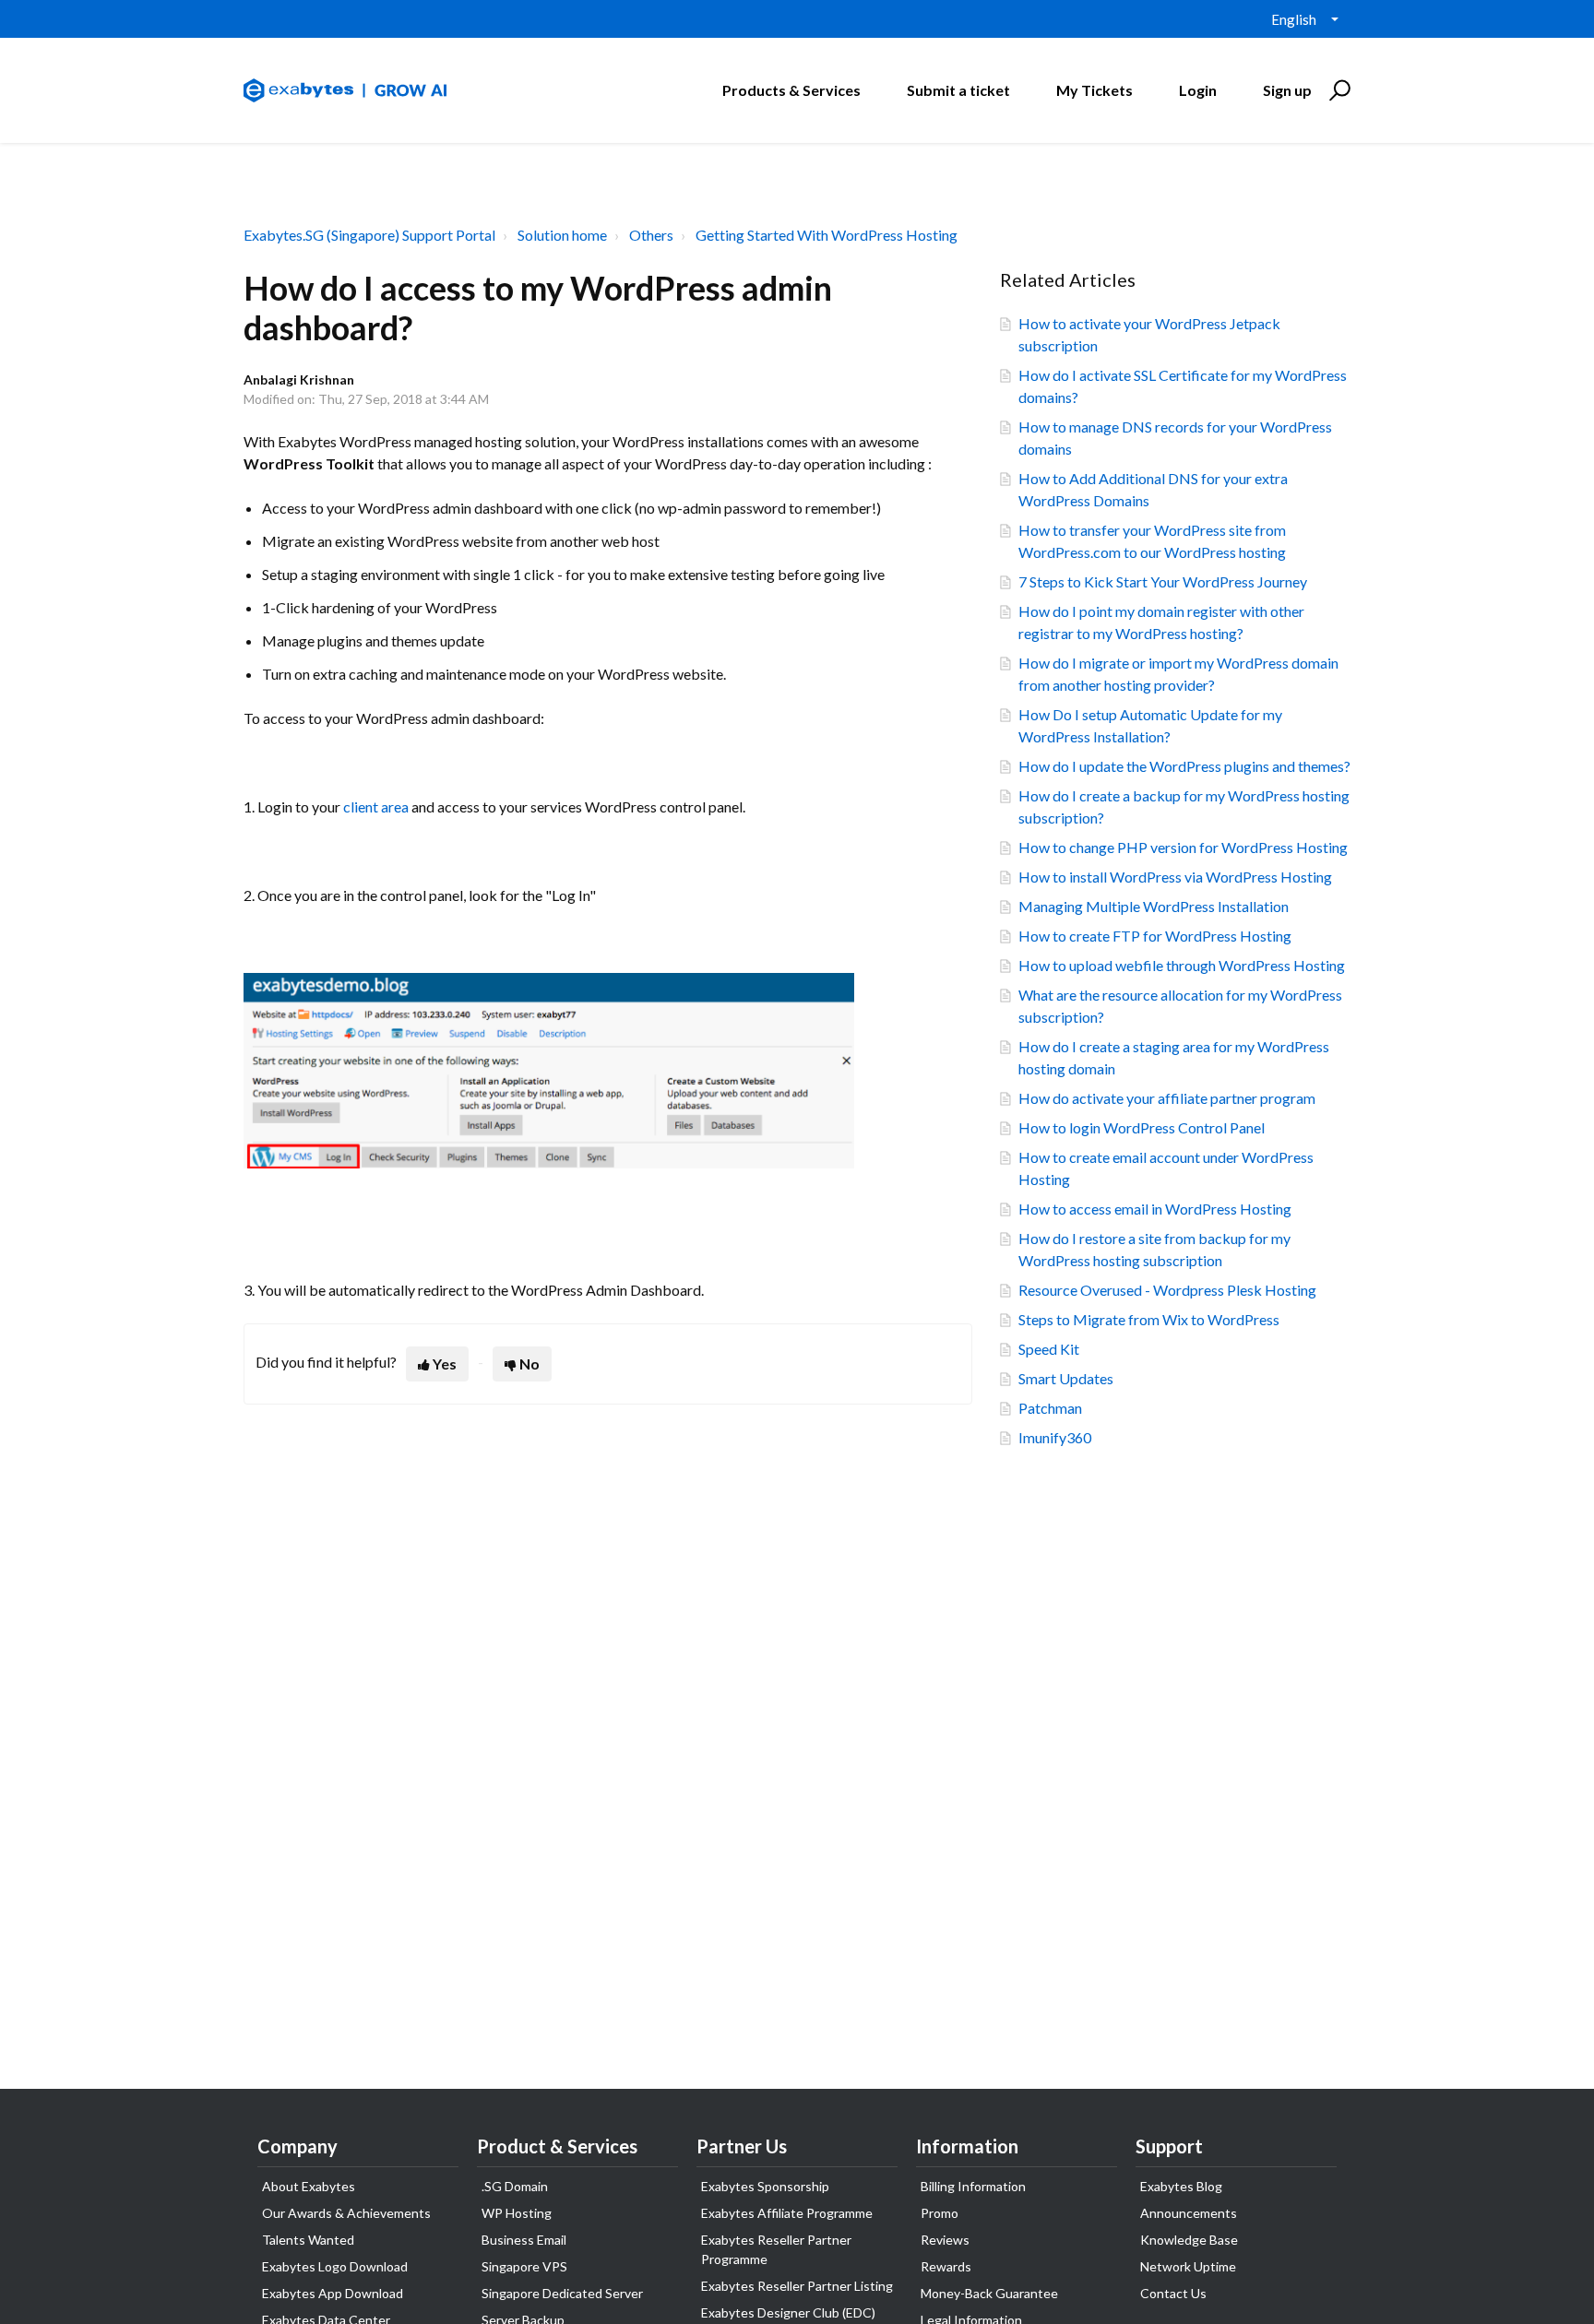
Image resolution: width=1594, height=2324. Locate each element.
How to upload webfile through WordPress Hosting (1182, 965)
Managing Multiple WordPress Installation (1154, 906)
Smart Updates (1066, 1378)
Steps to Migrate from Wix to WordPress (1149, 1319)
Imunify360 (1055, 1437)
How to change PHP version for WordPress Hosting (1183, 847)
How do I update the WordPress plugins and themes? (1184, 766)
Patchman (1050, 1408)
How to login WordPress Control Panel (1142, 1127)
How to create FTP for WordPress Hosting (1155, 936)
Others (651, 235)
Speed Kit (1049, 1349)
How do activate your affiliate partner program (1167, 1098)
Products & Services (791, 90)
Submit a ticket (958, 90)
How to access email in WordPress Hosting (1155, 1209)
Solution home (562, 235)
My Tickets (1094, 90)
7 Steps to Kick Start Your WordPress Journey (1163, 581)
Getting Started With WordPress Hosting (827, 235)
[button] (1337, 90)
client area (376, 806)
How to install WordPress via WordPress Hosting (1175, 877)
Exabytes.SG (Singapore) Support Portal (369, 235)
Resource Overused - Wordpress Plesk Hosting (1167, 1290)
